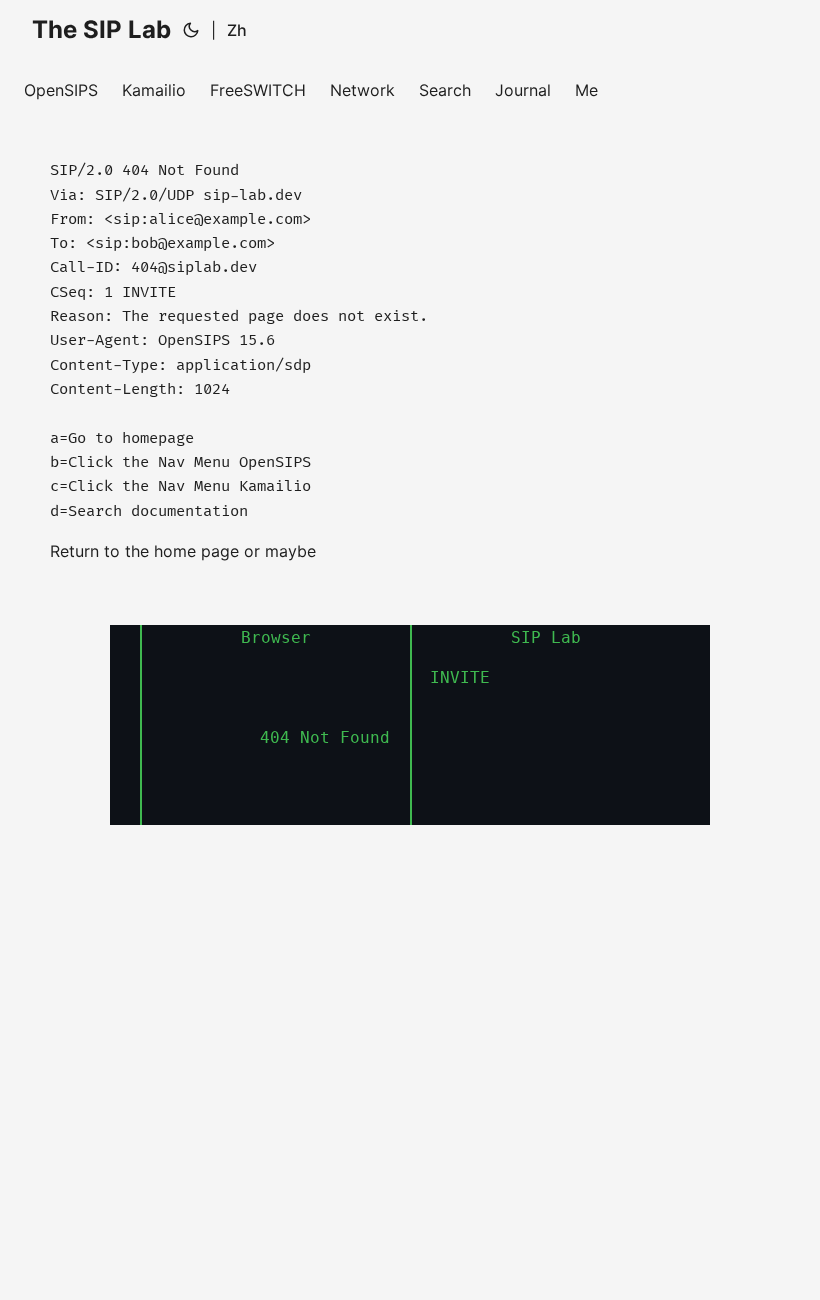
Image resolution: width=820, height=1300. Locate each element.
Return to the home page (147, 551)
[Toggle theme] (191, 30)
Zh (237, 30)
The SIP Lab (101, 29)
